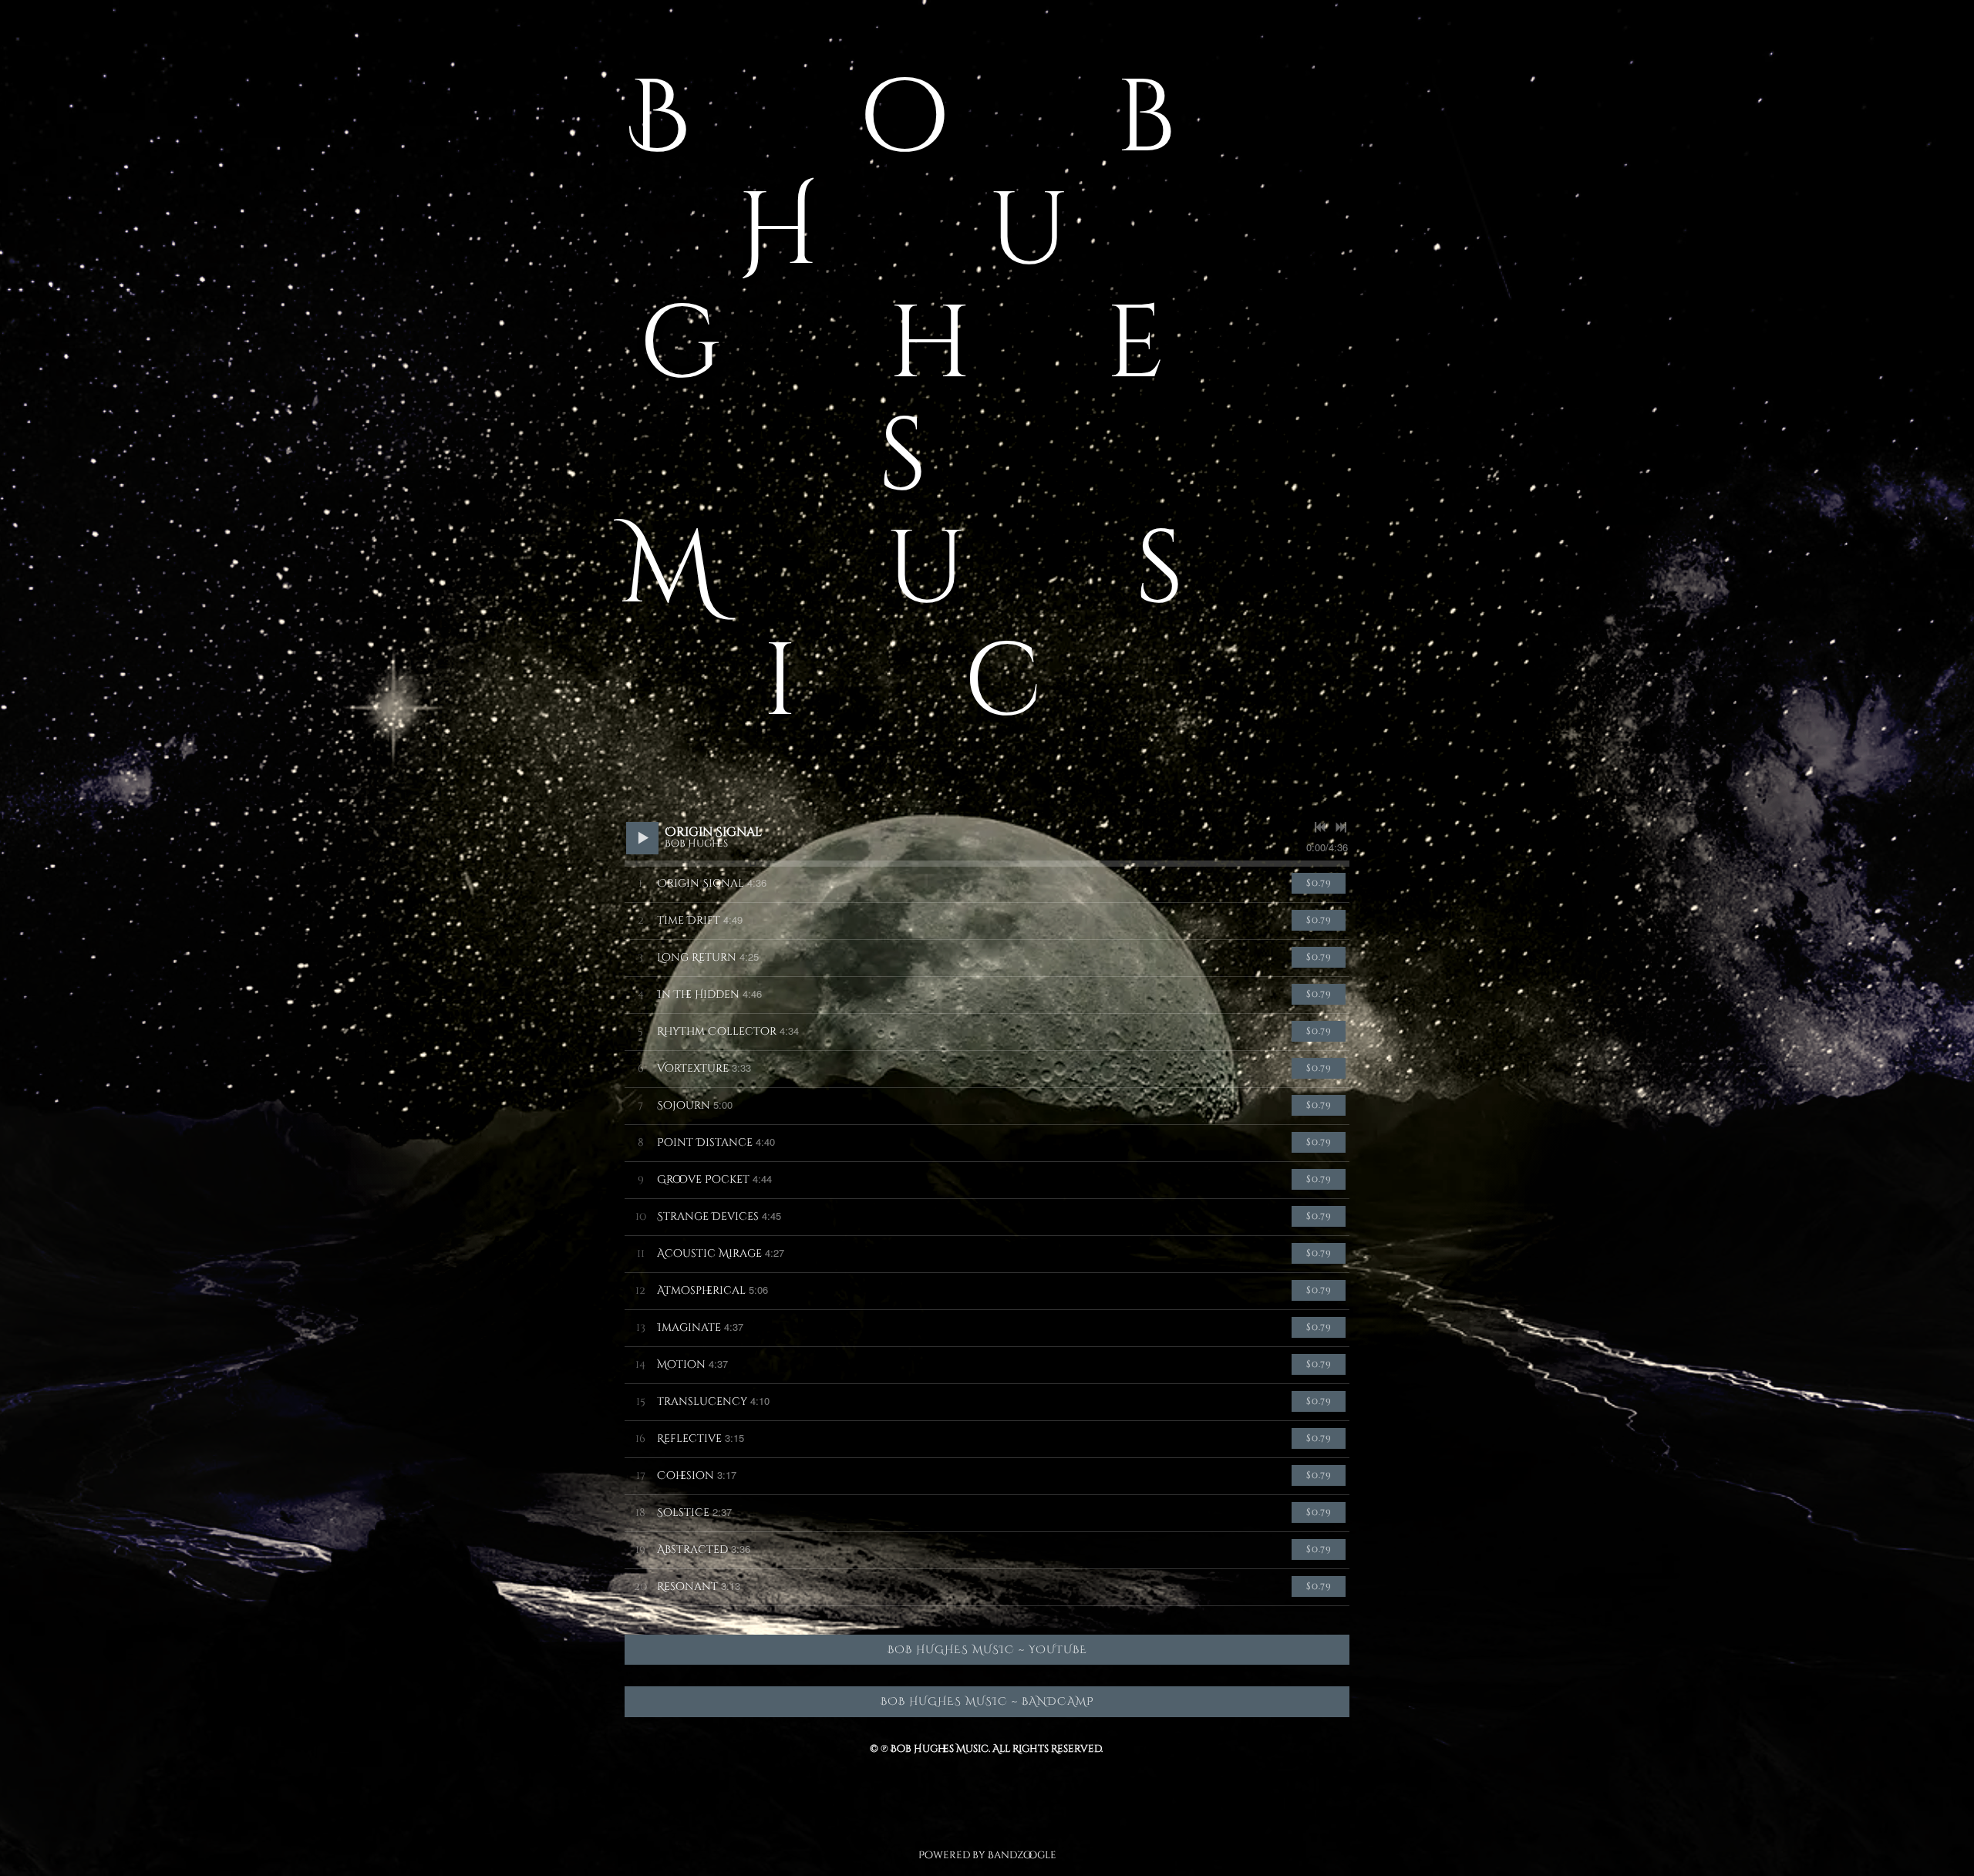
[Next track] (1341, 827)
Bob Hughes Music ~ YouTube (987, 1650)
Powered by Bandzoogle (987, 1855)
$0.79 (1319, 883)
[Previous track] (1320, 827)
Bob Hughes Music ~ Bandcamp (987, 1701)
